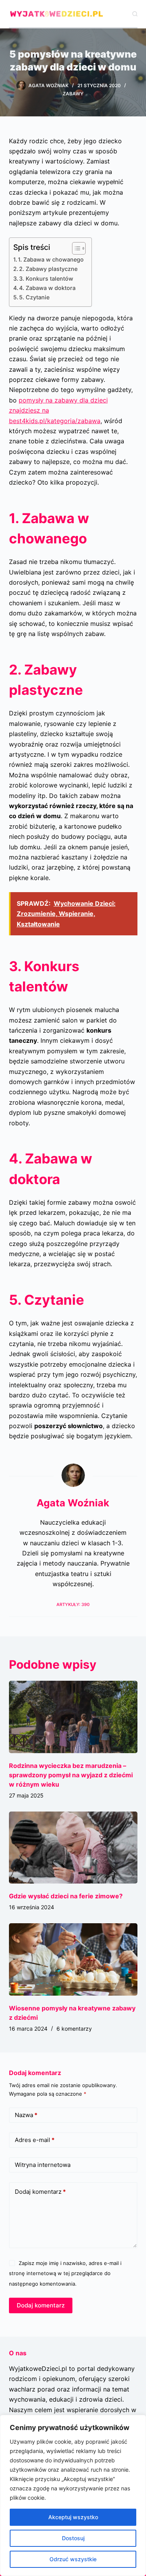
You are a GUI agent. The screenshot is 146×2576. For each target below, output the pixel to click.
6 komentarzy (74, 2029)
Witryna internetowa (43, 2165)
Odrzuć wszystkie (73, 2559)
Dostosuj (73, 2538)
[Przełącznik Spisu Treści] (75, 248)
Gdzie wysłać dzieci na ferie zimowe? (66, 1896)
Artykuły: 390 (73, 1604)
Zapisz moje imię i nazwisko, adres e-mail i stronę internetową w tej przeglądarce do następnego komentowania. (65, 2273)
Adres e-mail (35, 2140)
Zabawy (73, 94)
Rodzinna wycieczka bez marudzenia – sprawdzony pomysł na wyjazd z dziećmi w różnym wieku (71, 1775)
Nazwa (26, 2115)
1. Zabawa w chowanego (51, 259)
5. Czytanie (34, 297)
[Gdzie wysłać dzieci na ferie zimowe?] (73, 1848)
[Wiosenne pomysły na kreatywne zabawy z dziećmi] (73, 1959)
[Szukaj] (135, 14)
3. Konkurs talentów (46, 279)
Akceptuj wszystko (73, 2517)
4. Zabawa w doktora (47, 288)
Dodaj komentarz (40, 2192)
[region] (73, 2495)
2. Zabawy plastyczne (48, 269)
